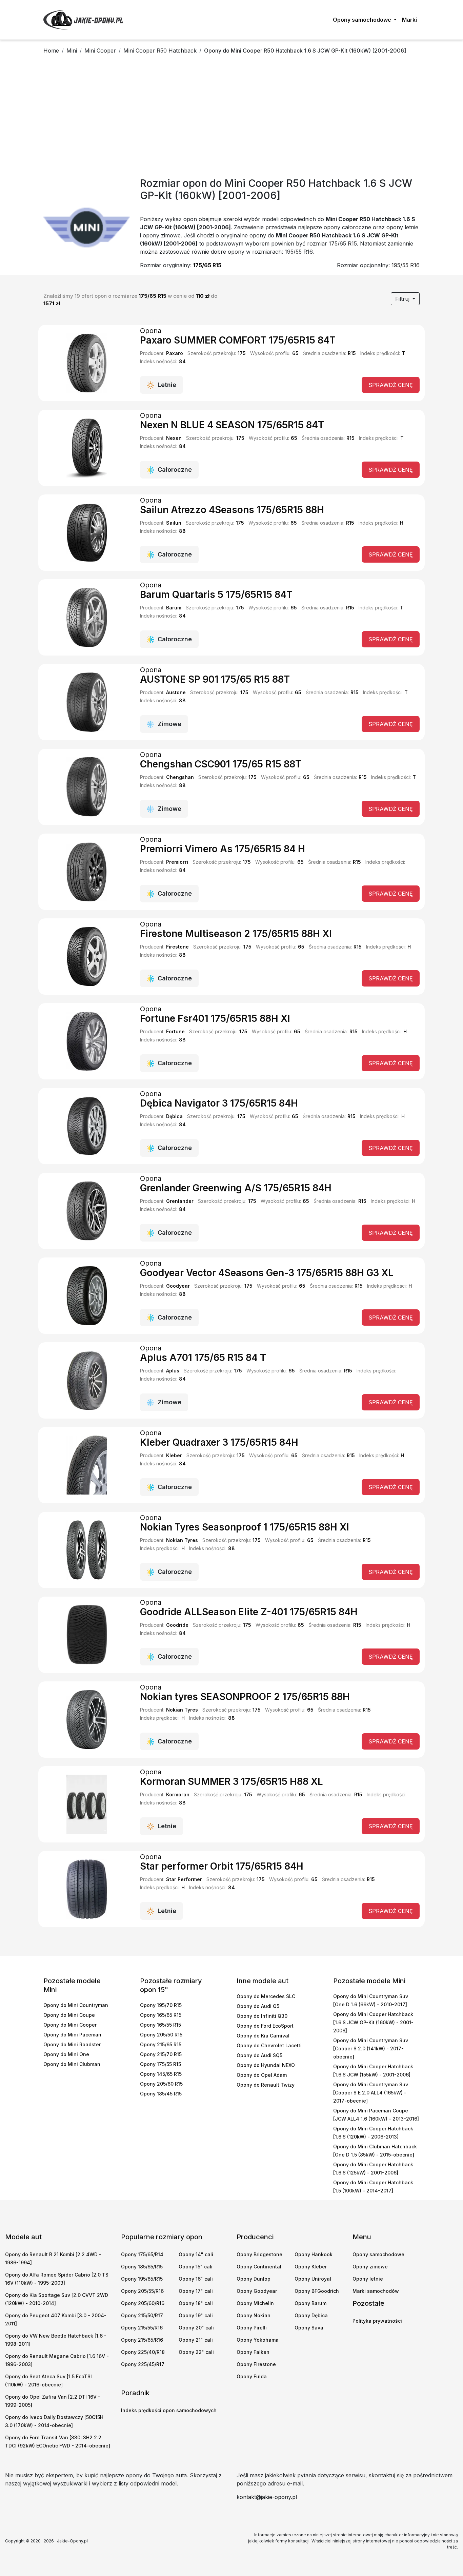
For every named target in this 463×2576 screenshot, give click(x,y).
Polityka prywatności (377, 2321)
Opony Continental (259, 2267)
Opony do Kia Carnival (263, 2036)
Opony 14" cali (196, 2254)
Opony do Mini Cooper (70, 2025)
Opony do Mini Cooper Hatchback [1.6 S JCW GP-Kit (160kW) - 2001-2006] (373, 2022)
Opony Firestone (256, 2364)
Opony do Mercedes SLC (266, 1996)
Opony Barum (310, 2303)
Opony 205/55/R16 (142, 2291)
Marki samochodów (376, 2291)
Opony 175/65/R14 (142, 2254)
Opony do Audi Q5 (258, 2006)
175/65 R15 (207, 265)
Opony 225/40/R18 (143, 2352)
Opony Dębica (311, 2315)
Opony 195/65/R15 (142, 2279)
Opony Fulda (252, 2376)
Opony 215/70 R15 (161, 2054)
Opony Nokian (254, 2315)
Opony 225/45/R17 (143, 2364)
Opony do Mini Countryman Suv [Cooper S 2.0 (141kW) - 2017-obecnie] (371, 2048)
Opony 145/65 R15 (161, 2074)
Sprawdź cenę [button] (391, 385)
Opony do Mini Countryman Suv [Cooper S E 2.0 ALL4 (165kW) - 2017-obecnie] (371, 2093)
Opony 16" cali (196, 2279)
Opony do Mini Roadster (72, 2044)
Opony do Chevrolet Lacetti (269, 2045)
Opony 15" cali (196, 2267)
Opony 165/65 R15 (161, 2015)
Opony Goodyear (257, 2291)
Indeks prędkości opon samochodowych (169, 2410)
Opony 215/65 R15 (161, 2044)
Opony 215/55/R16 (142, 2328)
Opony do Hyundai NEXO (266, 2065)
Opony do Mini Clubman (72, 2064)
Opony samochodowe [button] (363, 20)
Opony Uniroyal (313, 2279)
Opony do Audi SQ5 (259, 2055)
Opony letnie (368, 2279)
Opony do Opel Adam (262, 2075)
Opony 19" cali (196, 2315)
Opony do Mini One (66, 2054)
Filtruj (403, 299)
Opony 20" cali (196, 2328)
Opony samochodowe (378, 2254)
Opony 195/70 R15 (161, 2005)
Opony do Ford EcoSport (265, 2026)
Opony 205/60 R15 (161, 2084)
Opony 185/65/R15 (142, 2267)
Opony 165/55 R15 (160, 2025)
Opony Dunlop (254, 2279)
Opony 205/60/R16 (143, 2303)
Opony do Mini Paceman (72, 2035)
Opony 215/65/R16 (142, 2340)
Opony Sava (309, 2328)
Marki (409, 20)
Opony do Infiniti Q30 (262, 2016)
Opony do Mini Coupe (69, 2015)
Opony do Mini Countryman (76, 2005)
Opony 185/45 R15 (161, 2094)
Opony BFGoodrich (317, 2291)
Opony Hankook (314, 2254)
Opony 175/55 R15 (160, 2064)
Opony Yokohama (258, 2340)
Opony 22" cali (196, 2352)
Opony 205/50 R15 (161, 2035)
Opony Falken (253, 2352)
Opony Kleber (311, 2267)
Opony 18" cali (196, 2303)
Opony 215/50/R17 (142, 2315)
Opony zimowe (370, 2267)
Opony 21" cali (196, 2340)
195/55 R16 (406, 265)
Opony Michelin (255, 2303)
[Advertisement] (231, 118)
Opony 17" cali (196, 2291)
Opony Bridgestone (259, 2254)
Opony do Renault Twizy (266, 2085)
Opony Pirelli (252, 2328)
